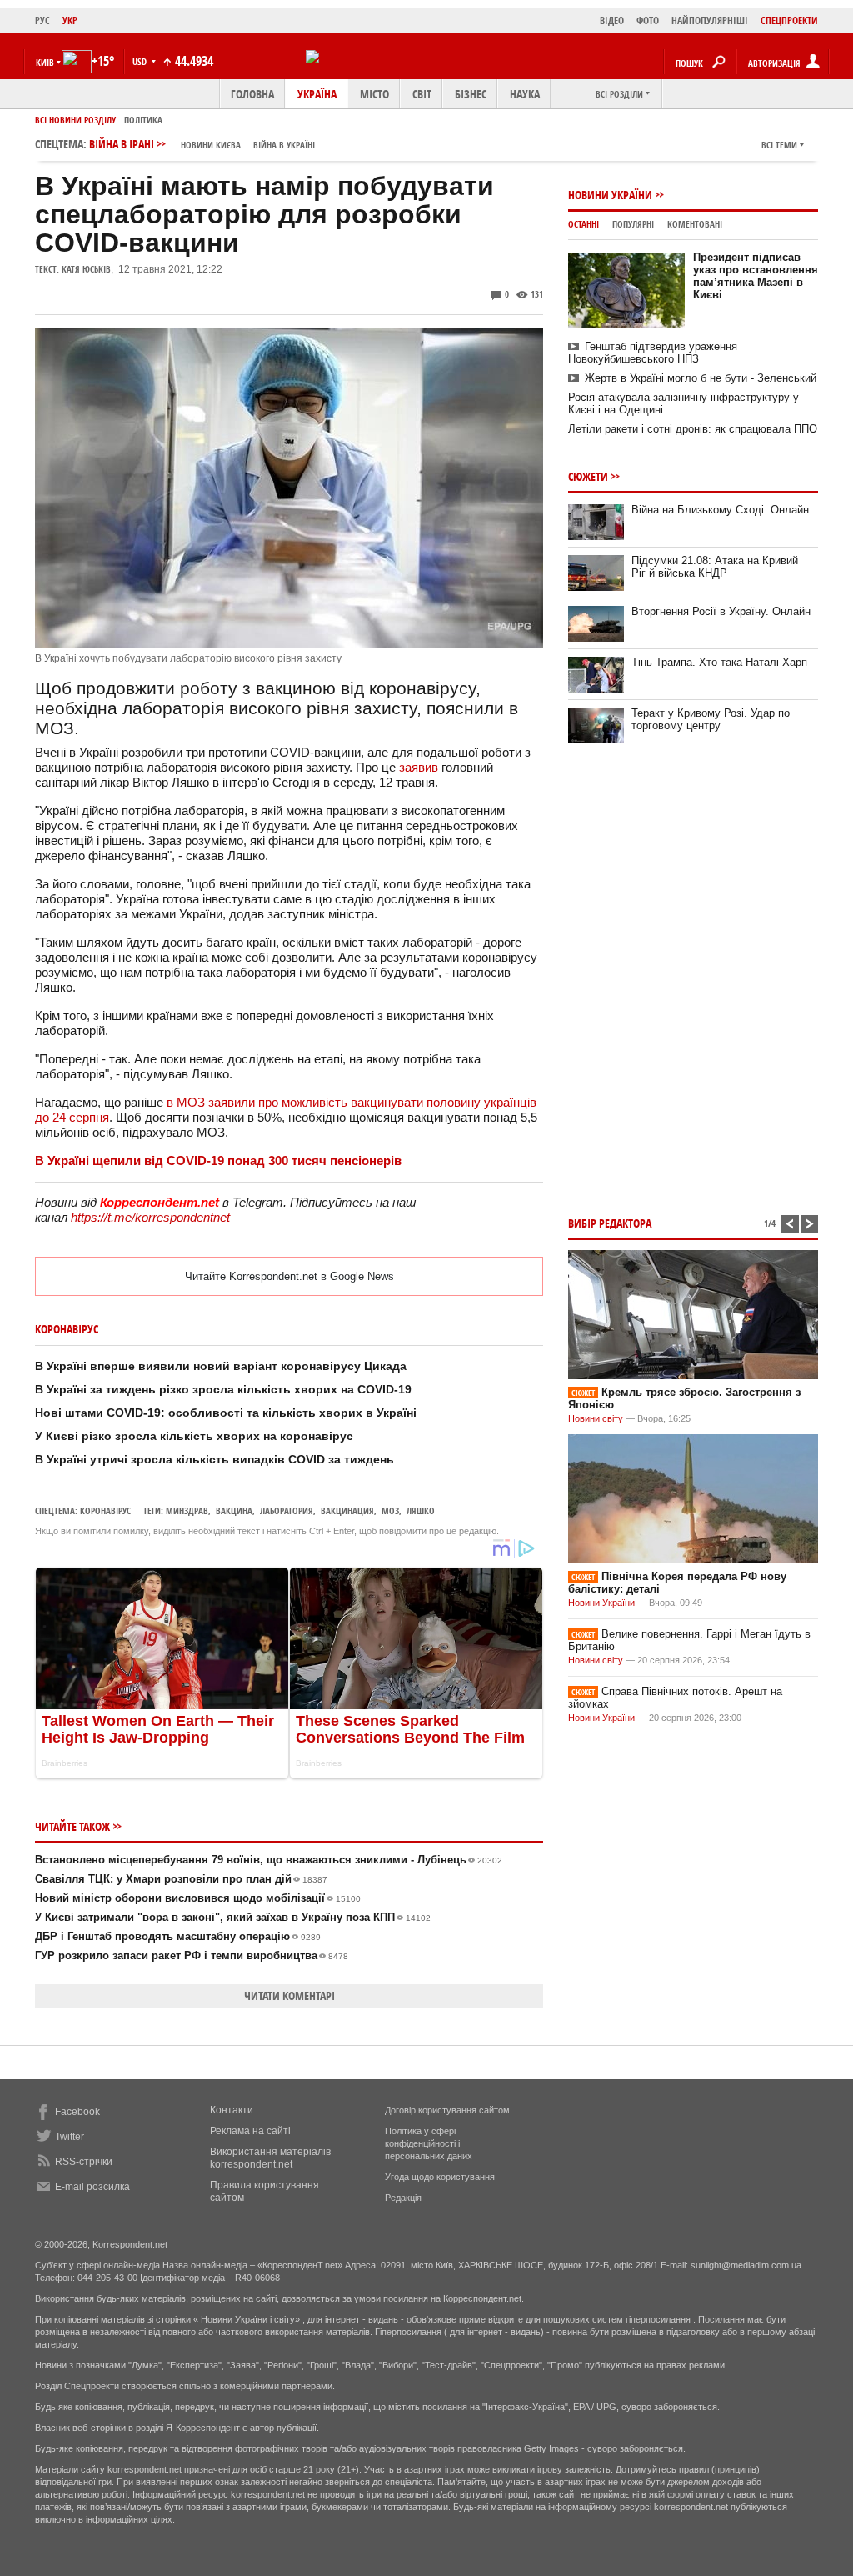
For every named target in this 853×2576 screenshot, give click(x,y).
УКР (70, 20)
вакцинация (347, 1511)
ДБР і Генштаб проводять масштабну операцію (178, 1936)
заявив (419, 767)
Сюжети (588, 476)
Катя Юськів (86, 269)
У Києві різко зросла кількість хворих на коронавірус (194, 1436)
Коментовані (695, 224)
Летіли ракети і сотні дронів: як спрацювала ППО (693, 429)
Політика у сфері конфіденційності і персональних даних (429, 2143)
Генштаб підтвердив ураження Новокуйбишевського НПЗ (653, 353)
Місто (374, 94)
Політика (143, 120)
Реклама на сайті (250, 2131)
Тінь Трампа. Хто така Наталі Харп (719, 662)
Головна (252, 94)
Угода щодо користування (440, 2177)
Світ (422, 94)
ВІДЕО (612, 20)
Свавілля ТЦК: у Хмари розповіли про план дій (181, 1879)
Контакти (232, 2110)
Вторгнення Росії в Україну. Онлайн (721, 611)
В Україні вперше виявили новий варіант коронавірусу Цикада (221, 1366)
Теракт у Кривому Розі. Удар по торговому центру (711, 719)
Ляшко (421, 1511)
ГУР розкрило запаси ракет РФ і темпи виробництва (192, 1956)
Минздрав (187, 1511)
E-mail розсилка (92, 2187)
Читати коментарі (289, 1996)
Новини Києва (211, 145)
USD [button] (141, 61)
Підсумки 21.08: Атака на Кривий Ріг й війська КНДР (715, 567)
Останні (584, 224)
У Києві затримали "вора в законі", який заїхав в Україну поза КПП (233, 1917)
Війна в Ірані (202, 144)
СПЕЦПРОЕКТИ (789, 20)
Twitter (70, 2137)
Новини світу (596, 1418)
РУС (42, 20)
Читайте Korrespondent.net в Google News (289, 1276)
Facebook (77, 2112)
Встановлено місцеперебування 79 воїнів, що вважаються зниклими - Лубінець (269, 1860)
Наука (525, 94)
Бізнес (471, 94)
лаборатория (287, 1511)
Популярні (633, 224)
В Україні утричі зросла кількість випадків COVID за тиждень (214, 1459)
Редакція (403, 2198)
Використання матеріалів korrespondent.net (270, 2158)
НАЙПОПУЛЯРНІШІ (710, 20)
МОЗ (390, 1511)
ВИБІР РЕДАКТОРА (610, 1223)
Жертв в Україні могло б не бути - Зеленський (701, 378)
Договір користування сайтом (447, 2110)
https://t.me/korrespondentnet (150, 1217)
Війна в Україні (284, 145)
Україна (317, 94)
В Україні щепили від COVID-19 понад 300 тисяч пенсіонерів (218, 1160)
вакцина (234, 1511)
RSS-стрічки (84, 2162)
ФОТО (648, 20)
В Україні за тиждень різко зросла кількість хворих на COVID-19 (223, 1389)
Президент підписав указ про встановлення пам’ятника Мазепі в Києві (756, 276)
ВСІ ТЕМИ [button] (779, 145)
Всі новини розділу (75, 120)
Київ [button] (45, 62)
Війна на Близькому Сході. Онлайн (720, 510)
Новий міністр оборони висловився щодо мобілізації (198, 1898)
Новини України (610, 195)
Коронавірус (105, 1511)
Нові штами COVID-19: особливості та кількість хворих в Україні (226, 1413)
